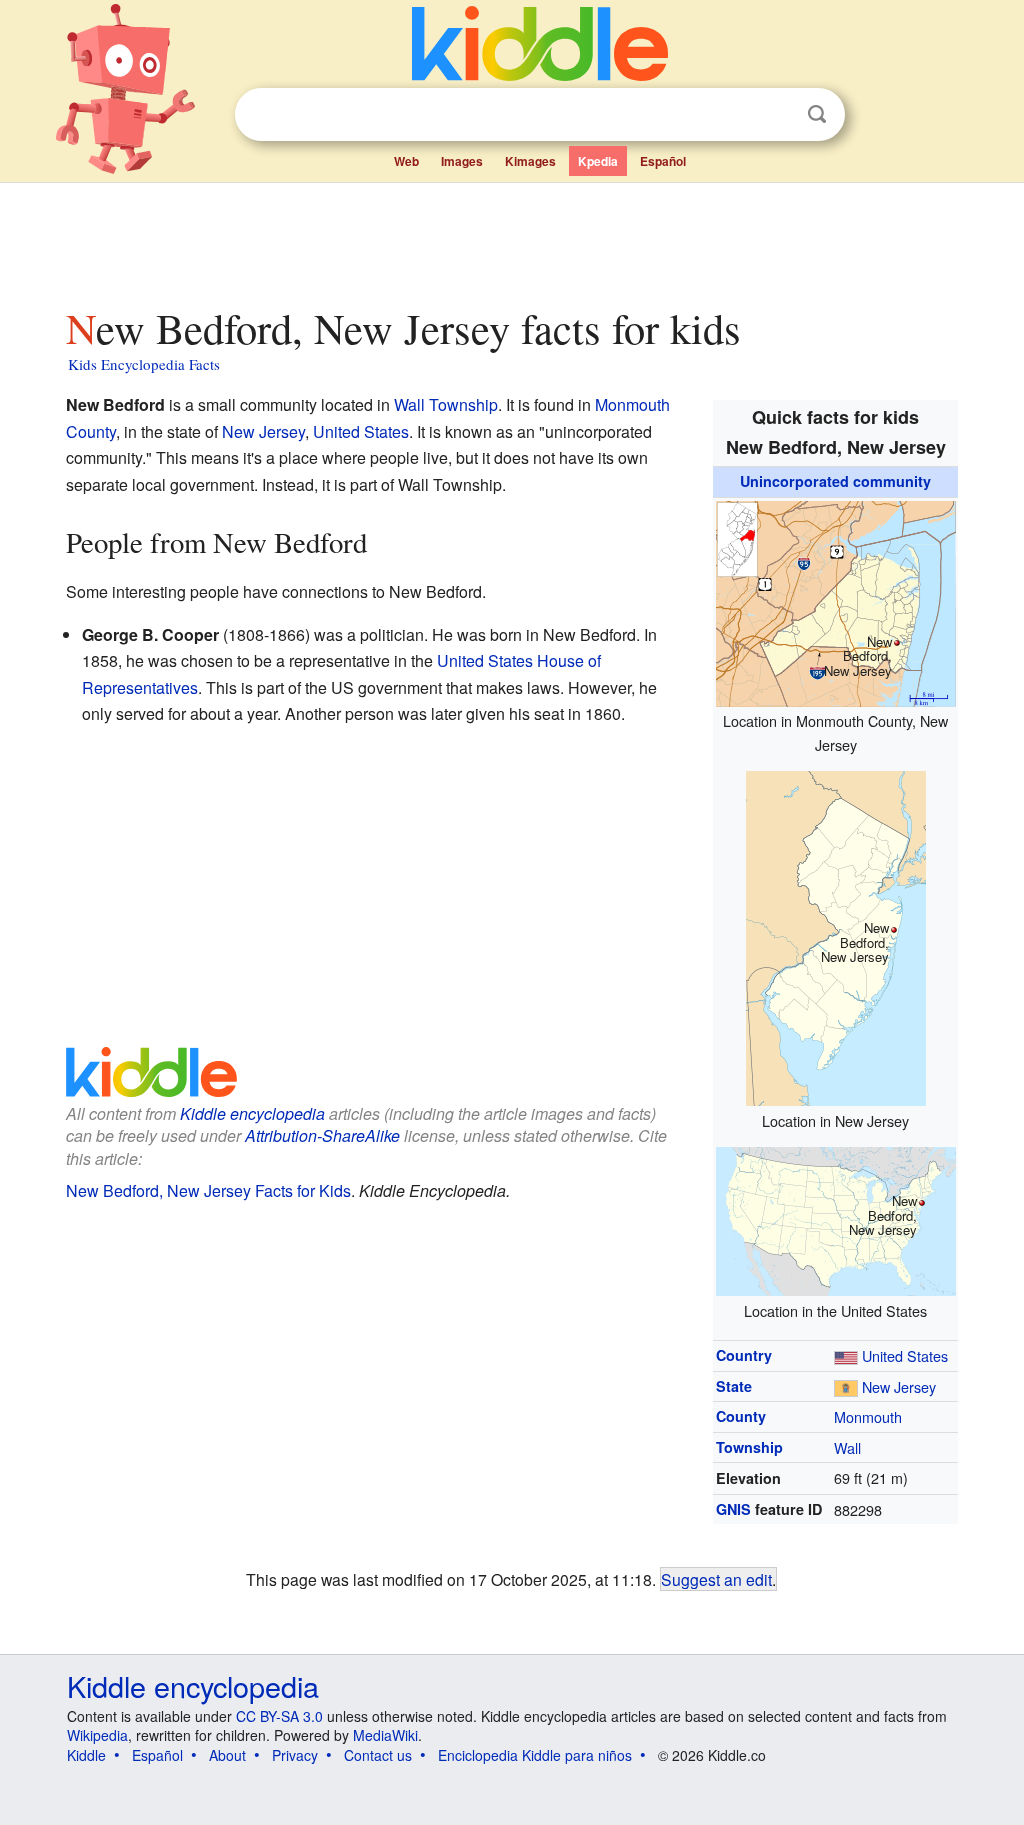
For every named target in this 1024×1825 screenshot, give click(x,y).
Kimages (530, 161)
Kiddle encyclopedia (252, 1113)
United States (905, 1355)
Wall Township (446, 404)
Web (406, 161)
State (734, 1386)
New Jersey (899, 1386)
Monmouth (868, 1416)
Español (663, 161)
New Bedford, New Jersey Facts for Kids (208, 1190)
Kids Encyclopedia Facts (144, 364)
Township (749, 1447)
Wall (847, 1447)
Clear (776, 115)
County (741, 1416)
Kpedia (598, 161)
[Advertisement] (511, 239)
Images (462, 161)
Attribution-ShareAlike (322, 1135)
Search (817, 114)
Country (744, 1355)
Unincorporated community (835, 481)
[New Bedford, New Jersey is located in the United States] (836, 1219)
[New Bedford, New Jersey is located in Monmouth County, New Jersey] (836, 600)
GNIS (733, 1509)
